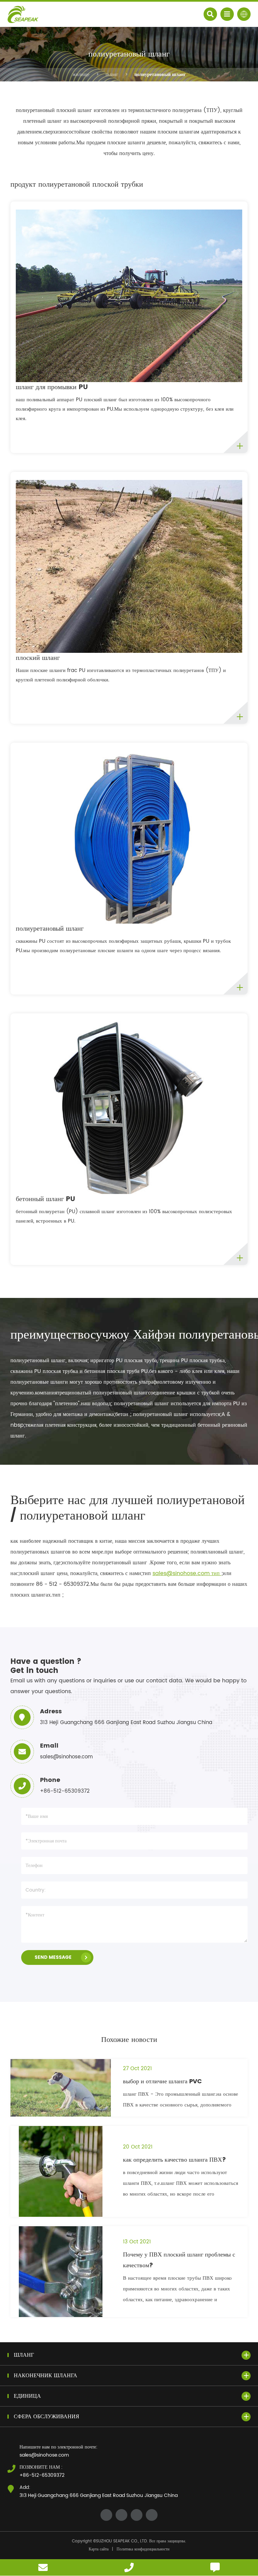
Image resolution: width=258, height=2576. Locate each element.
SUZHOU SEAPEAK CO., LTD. (122, 2541)
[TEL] (129, 2567)
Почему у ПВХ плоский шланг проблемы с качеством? (179, 2260)
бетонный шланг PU (46, 1199)
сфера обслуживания (47, 2417)
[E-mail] (43, 2567)
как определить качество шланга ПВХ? (175, 2160)
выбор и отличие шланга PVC (162, 2081)
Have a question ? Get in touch (46, 1666)
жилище (81, 74)
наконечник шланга (46, 2376)
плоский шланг (38, 658)
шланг (112, 74)
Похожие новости (129, 2040)
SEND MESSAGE (53, 1957)
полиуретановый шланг (160, 74)
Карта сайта (99, 2549)
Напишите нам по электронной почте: (58, 2447)
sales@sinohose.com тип (187, 1573)
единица (27, 2396)
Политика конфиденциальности (143, 2549)
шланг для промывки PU (52, 387)
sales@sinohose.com (44, 2455)
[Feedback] (215, 2567)
